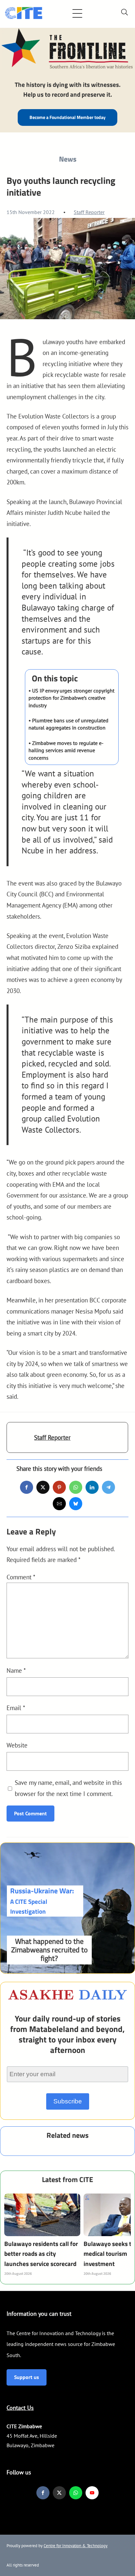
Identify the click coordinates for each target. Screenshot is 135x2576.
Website (17, 1745)
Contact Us (20, 2408)
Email (16, 1708)
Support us (27, 2377)
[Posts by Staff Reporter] (20, 1441)
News (68, 159)
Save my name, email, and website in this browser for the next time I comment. (68, 1788)
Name (16, 1670)
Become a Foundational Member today (67, 117)
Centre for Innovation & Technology (76, 2546)
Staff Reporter (89, 212)
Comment (21, 1577)
